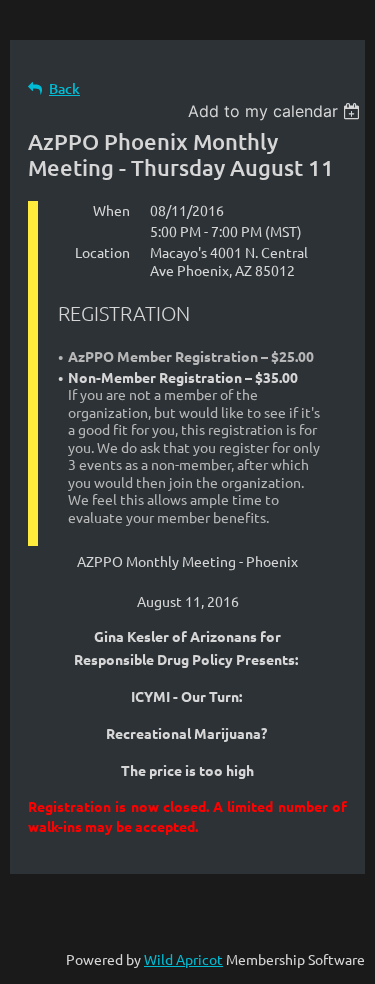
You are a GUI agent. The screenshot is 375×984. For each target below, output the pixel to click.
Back (64, 88)
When (111, 210)
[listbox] (276, 111)
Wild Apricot (183, 959)
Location (102, 252)
